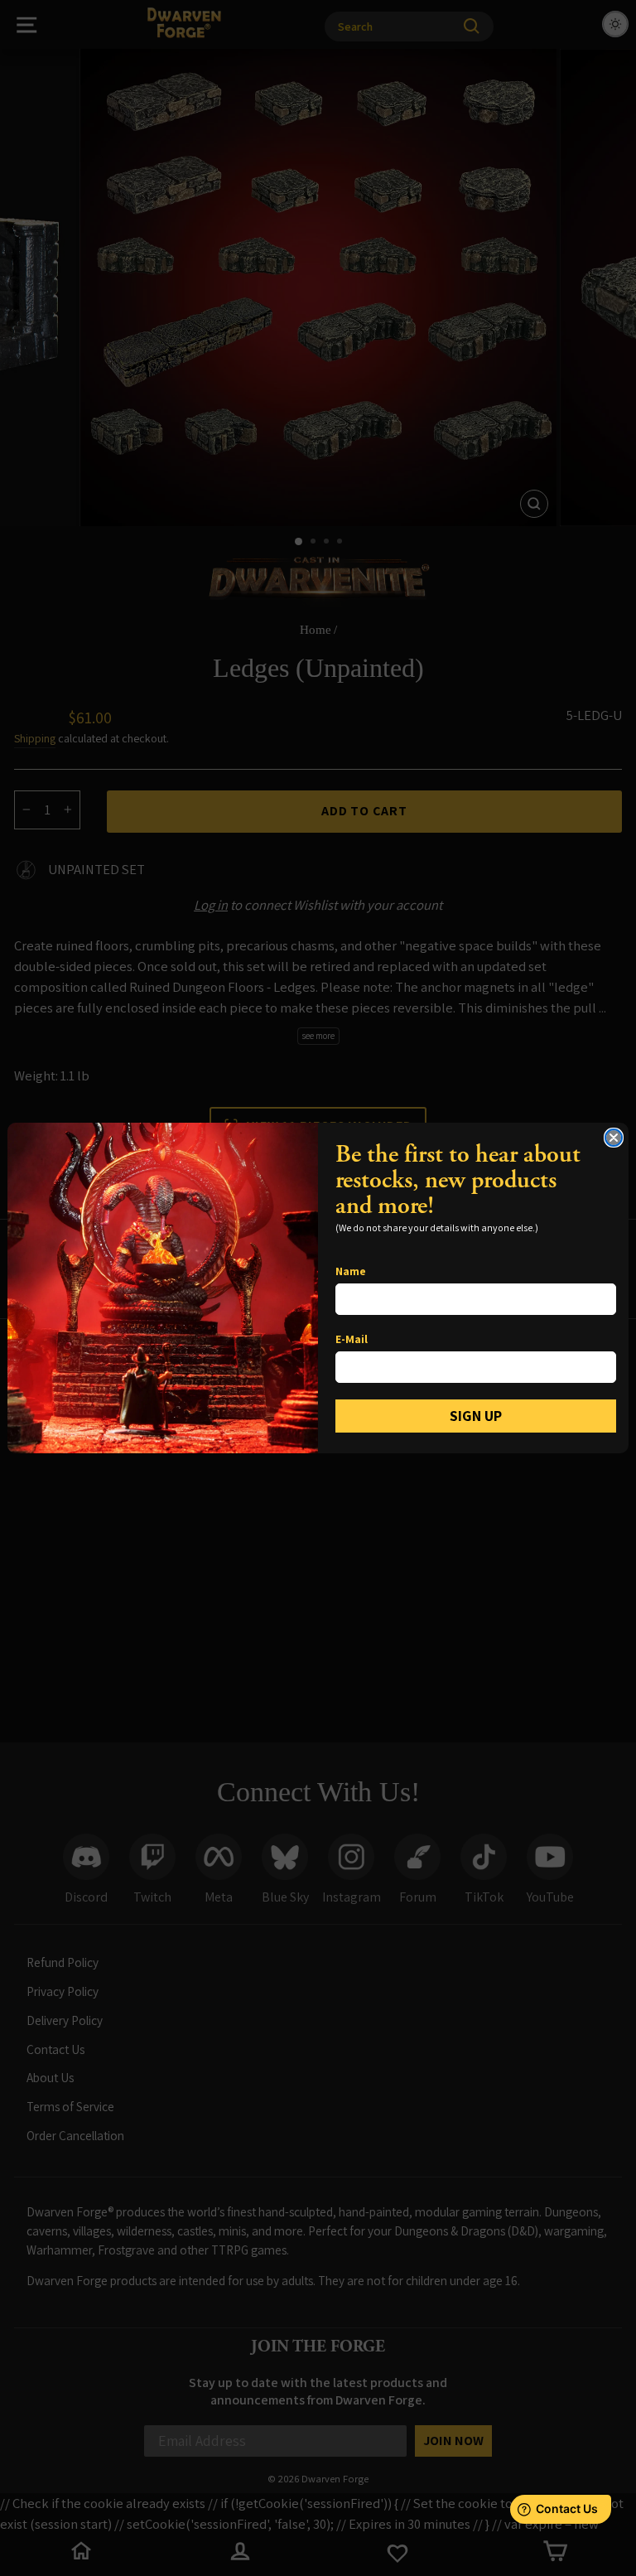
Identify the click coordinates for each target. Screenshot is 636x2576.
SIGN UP (476, 1416)
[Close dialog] (614, 1138)
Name (351, 1271)
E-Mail (352, 1339)
